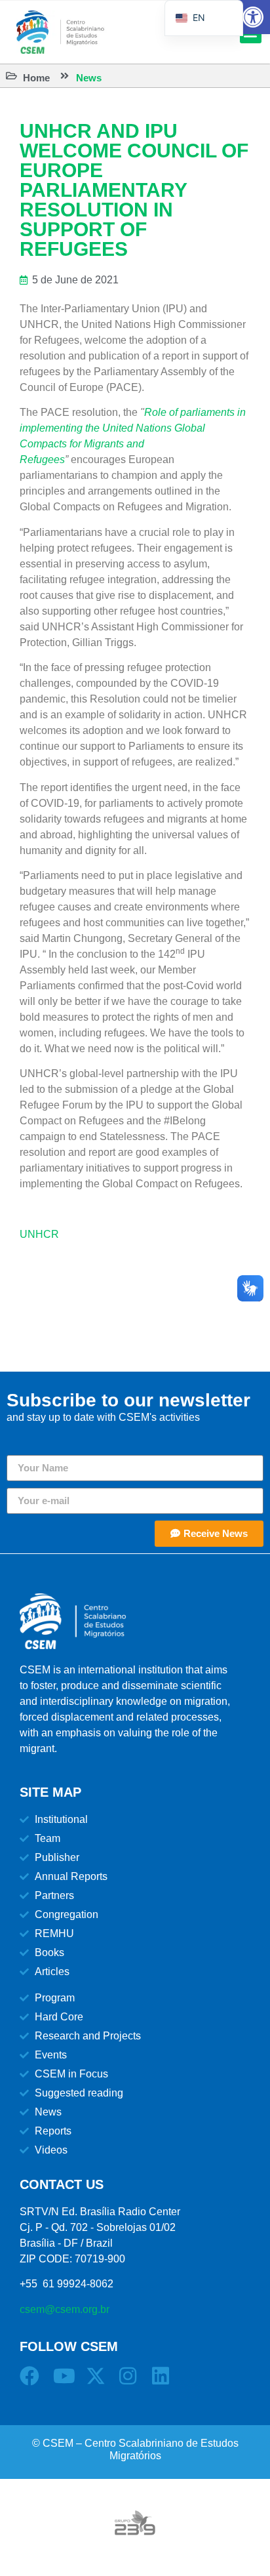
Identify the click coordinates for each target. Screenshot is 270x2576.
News (89, 78)
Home (36, 78)
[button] (253, 17)
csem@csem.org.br (65, 2309)
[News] (65, 76)
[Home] (11, 76)
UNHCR (39, 1234)
